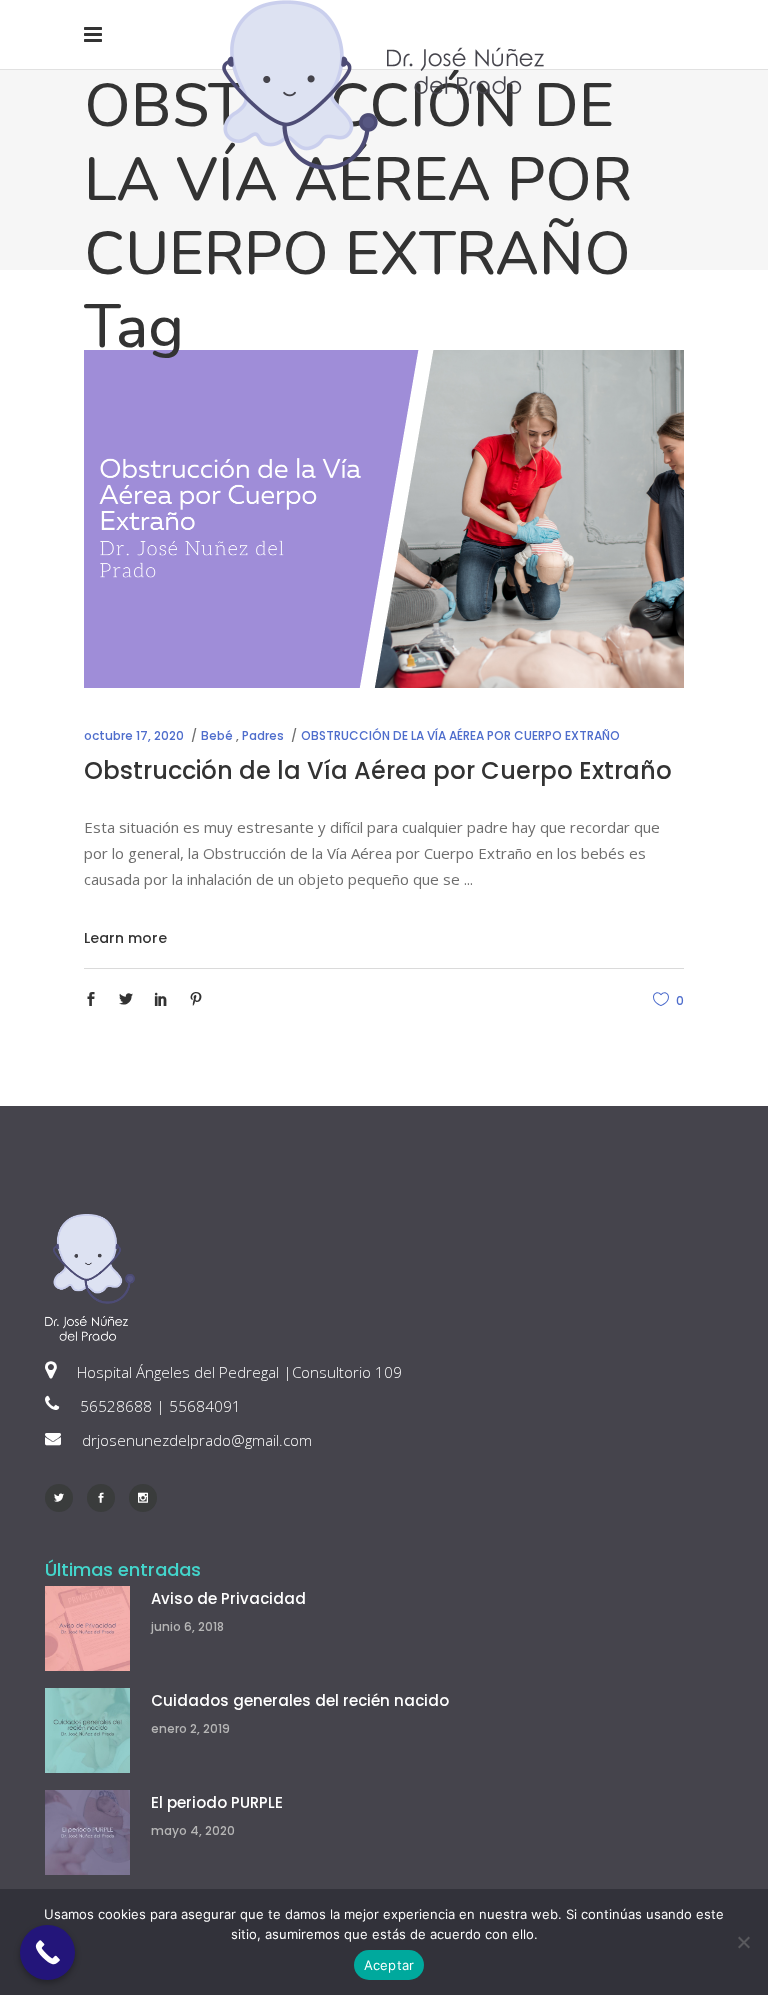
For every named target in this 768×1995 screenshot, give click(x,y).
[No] (743, 1942)
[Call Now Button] (47, 1952)
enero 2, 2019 (190, 1728)
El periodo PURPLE (217, 1802)
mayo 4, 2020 (193, 1830)
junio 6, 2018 (187, 1626)
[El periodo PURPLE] (87, 1832)
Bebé (217, 735)
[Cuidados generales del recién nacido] (87, 1730)
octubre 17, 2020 (134, 735)
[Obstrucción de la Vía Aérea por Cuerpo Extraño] (384, 519)
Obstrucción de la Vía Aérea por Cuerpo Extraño (378, 770)
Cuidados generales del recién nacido (300, 1700)
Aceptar (389, 1965)
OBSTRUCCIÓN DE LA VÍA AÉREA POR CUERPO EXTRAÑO (460, 735)
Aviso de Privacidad (228, 1598)
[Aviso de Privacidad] (87, 1628)
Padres (263, 735)
